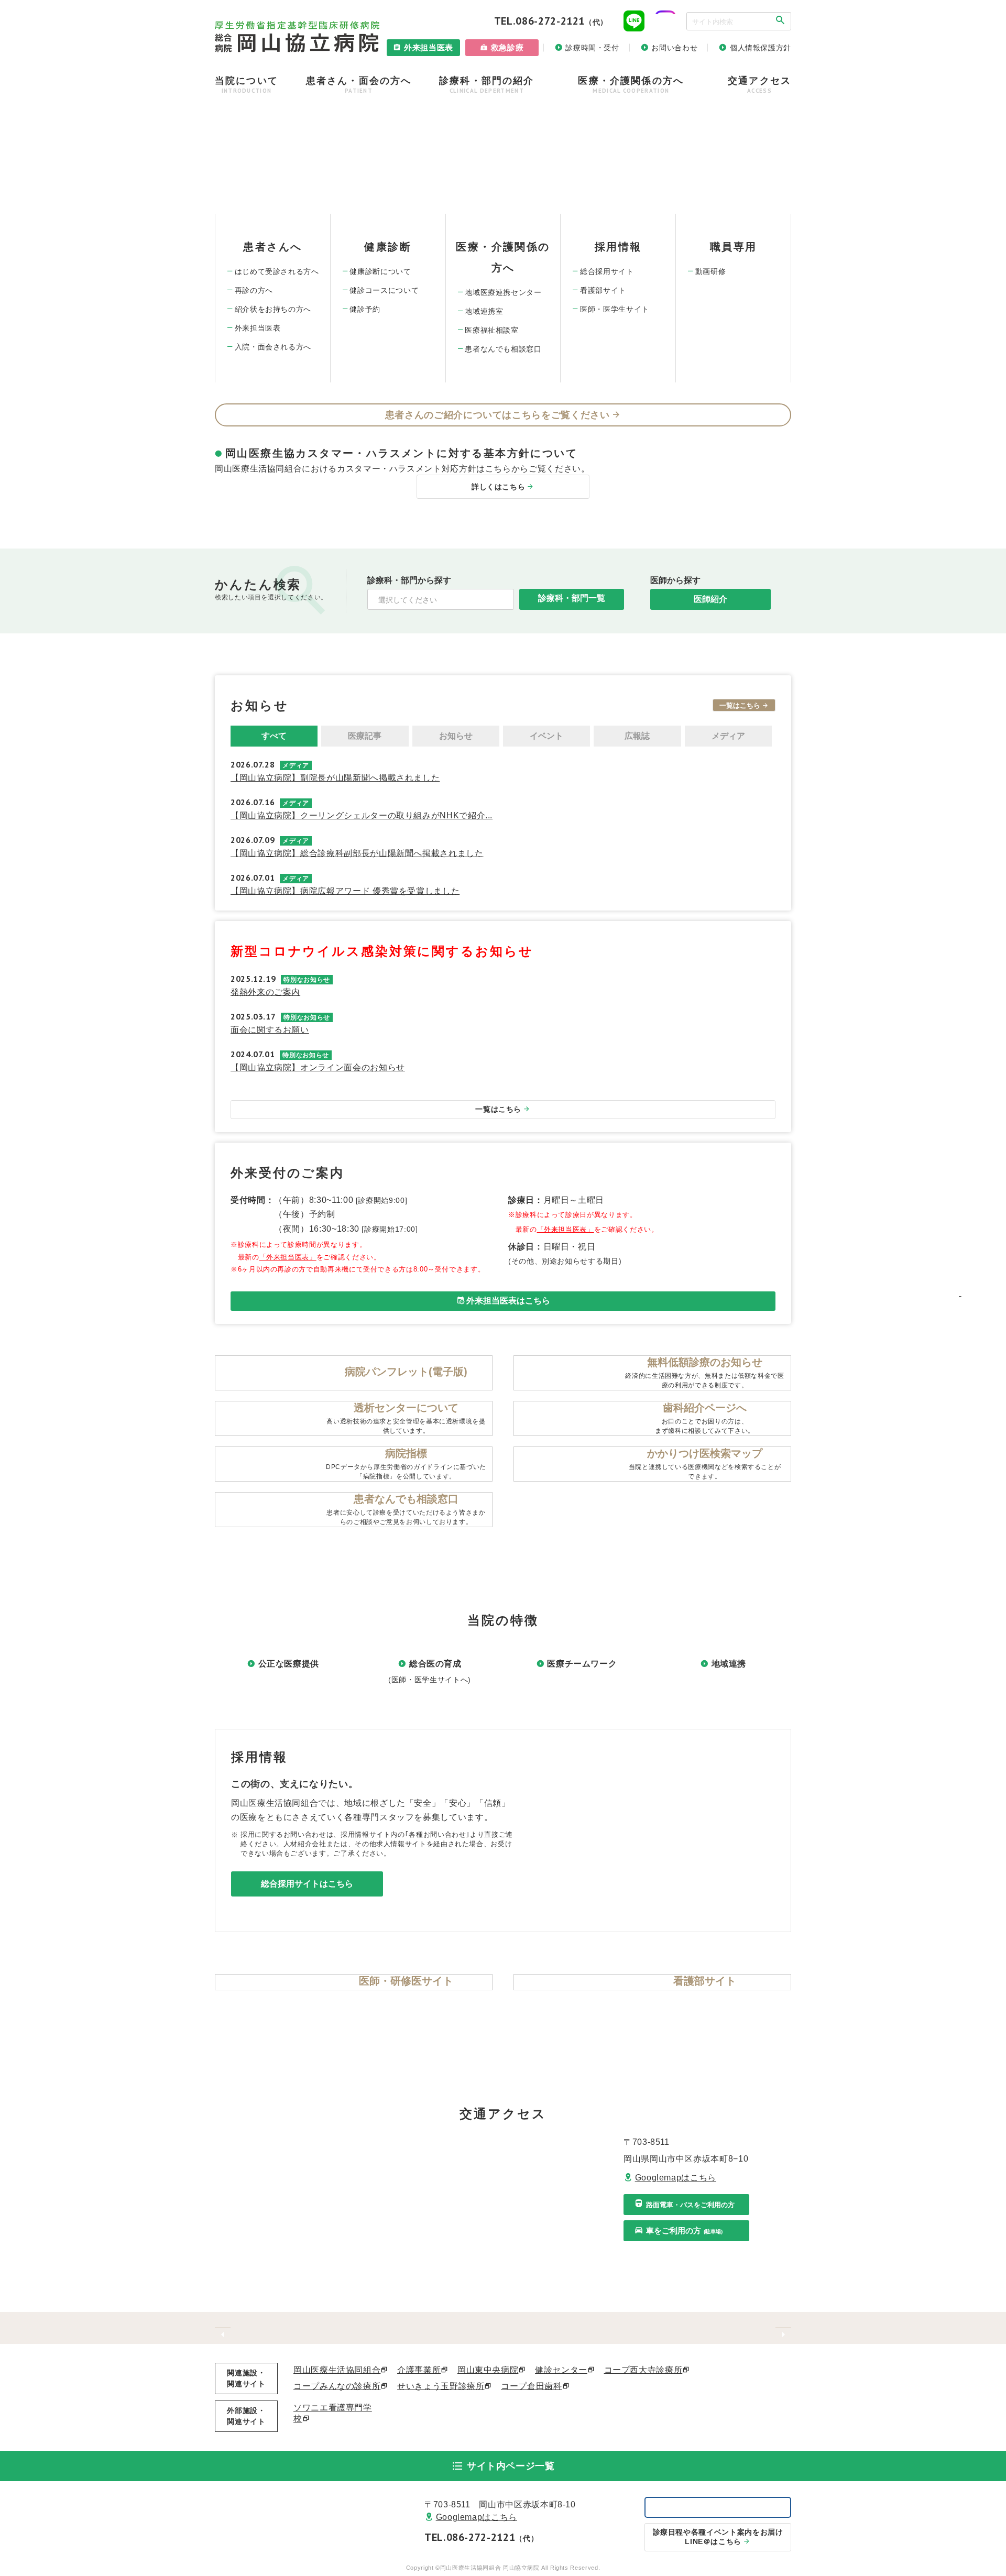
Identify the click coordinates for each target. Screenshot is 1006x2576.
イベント (546, 736)
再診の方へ (254, 290)
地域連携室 (484, 311)
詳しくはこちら (498, 487)
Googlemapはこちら (676, 2178)
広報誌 (637, 736)
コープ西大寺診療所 (643, 2370)
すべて (274, 736)
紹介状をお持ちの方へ (273, 309)
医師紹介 (710, 599)
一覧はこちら (740, 705)
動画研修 (711, 271)
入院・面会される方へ (273, 347)
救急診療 (507, 47)
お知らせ (456, 736)
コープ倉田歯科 (531, 2386)
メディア (728, 736)
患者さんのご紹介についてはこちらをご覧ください (497, 415)
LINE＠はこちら (718, 2537)
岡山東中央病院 (488, 2370)
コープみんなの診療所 (337, 2386)
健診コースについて (384, 290)
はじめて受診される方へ (277, 271)
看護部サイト (603, 290)
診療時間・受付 (592, 48)
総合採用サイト (607, 271)
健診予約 (365, 309)
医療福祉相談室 (491, 330)
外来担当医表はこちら (508, 1301)
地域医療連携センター (503, 292)
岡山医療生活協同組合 (337, 2370)
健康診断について (380, 271)
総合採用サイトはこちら (307, 1884)
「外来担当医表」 (288, 1257)
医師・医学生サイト (615, 309)
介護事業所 (419, 2370)
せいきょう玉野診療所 (441, 2386)
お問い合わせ (674, 48)
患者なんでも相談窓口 (503, 349)
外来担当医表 (429, 47)
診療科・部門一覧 (572, 598)
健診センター (561, 2370)
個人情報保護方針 (761, 48)
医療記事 (365, 736)
